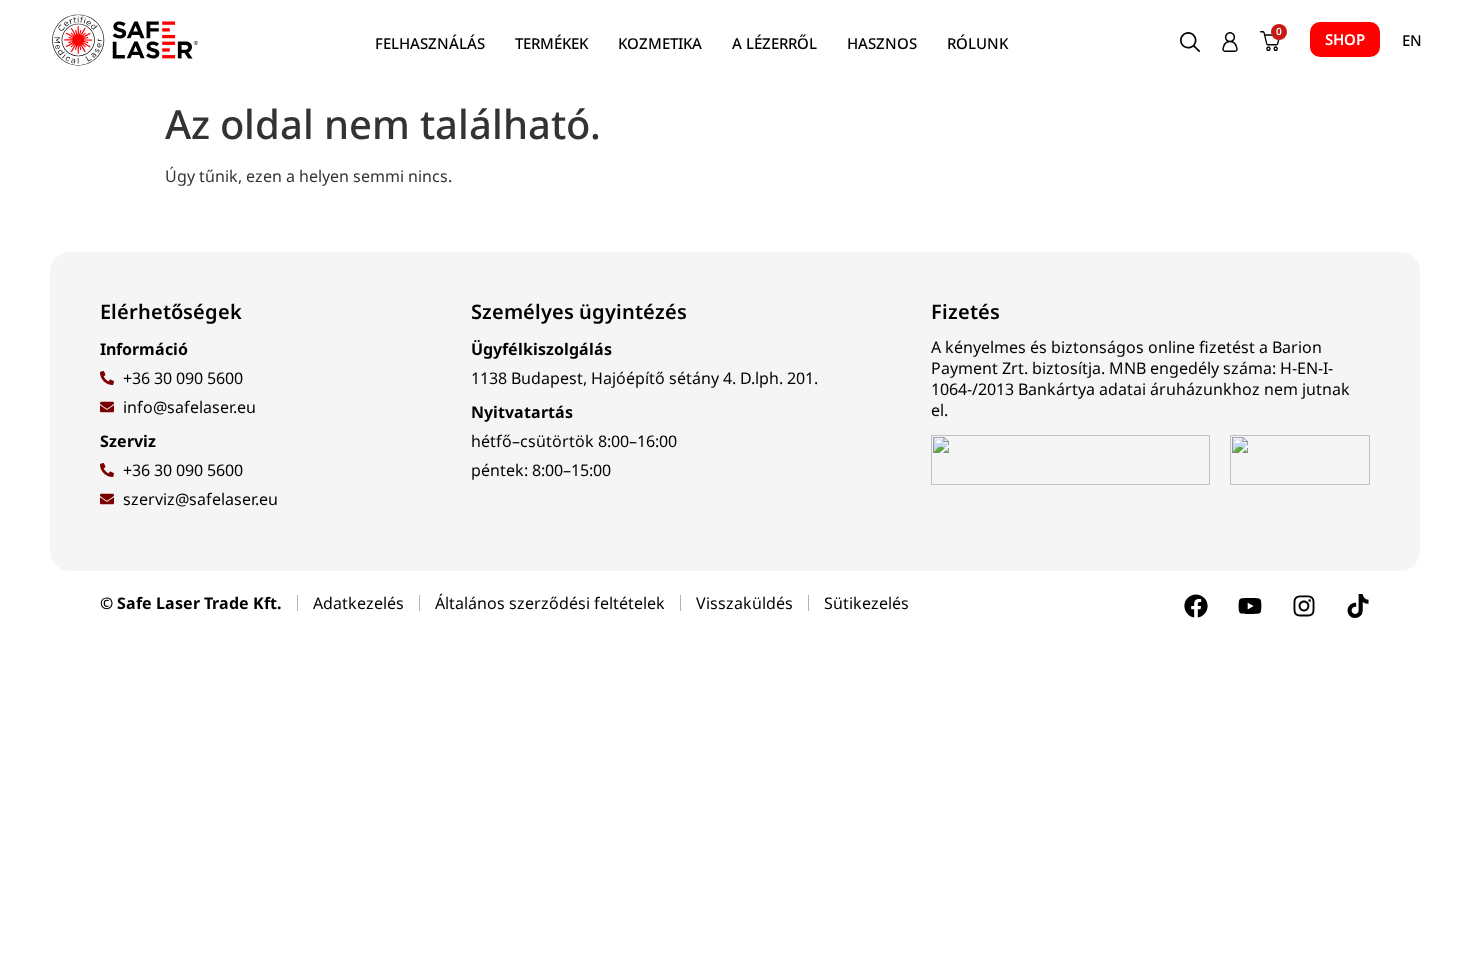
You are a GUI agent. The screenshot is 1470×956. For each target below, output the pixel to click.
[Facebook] (1196, 606)
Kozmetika (660, 43)
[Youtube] (1250, 606)
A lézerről (774, 43)
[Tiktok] (1358, 606)
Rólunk (977, 43)
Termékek (551, 43)
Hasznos (882, 43)
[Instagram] (1304, 606)
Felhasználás (430, 43)
